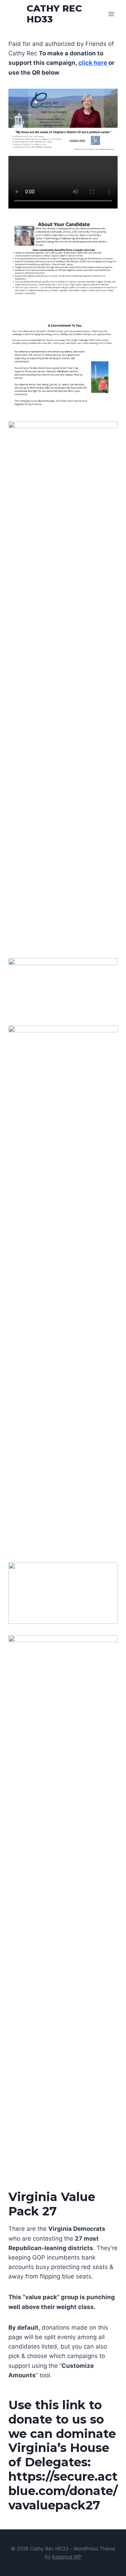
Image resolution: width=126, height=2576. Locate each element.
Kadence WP (67, 2557)
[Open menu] (111, 14)
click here (93, 63)
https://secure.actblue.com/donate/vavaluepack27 (63, 2491)
